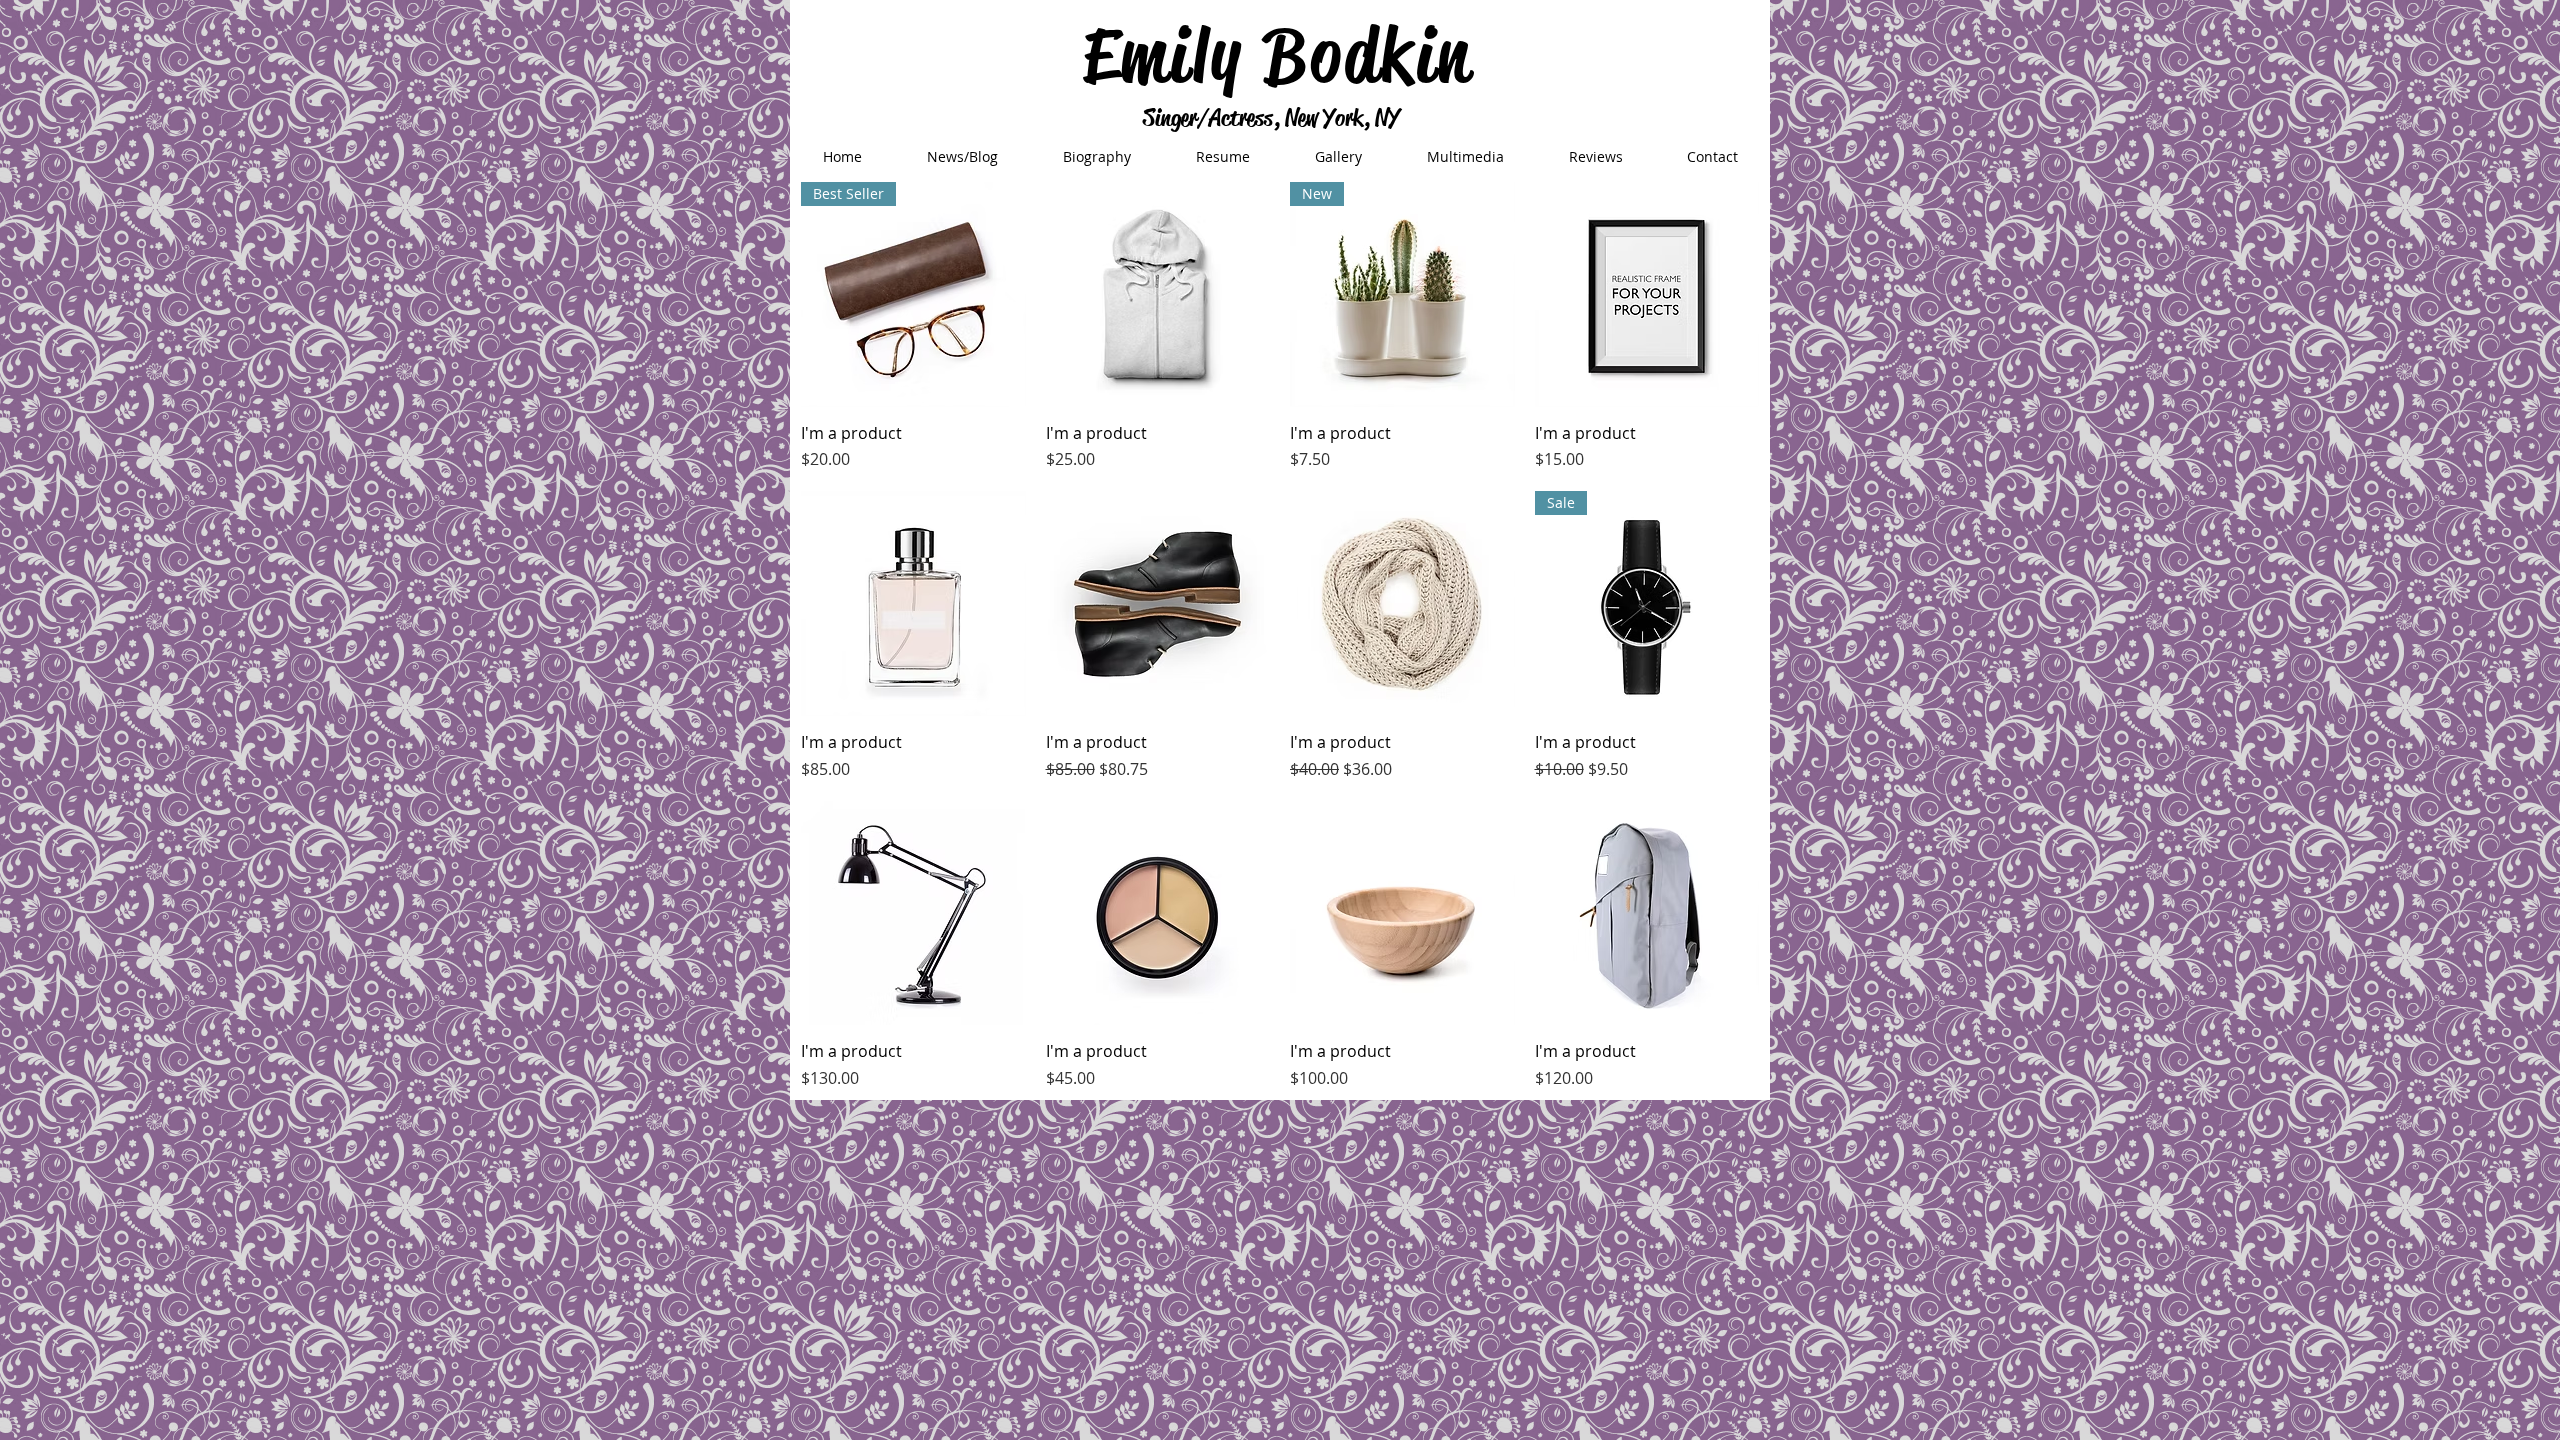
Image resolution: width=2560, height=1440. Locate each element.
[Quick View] (1158, 294)
